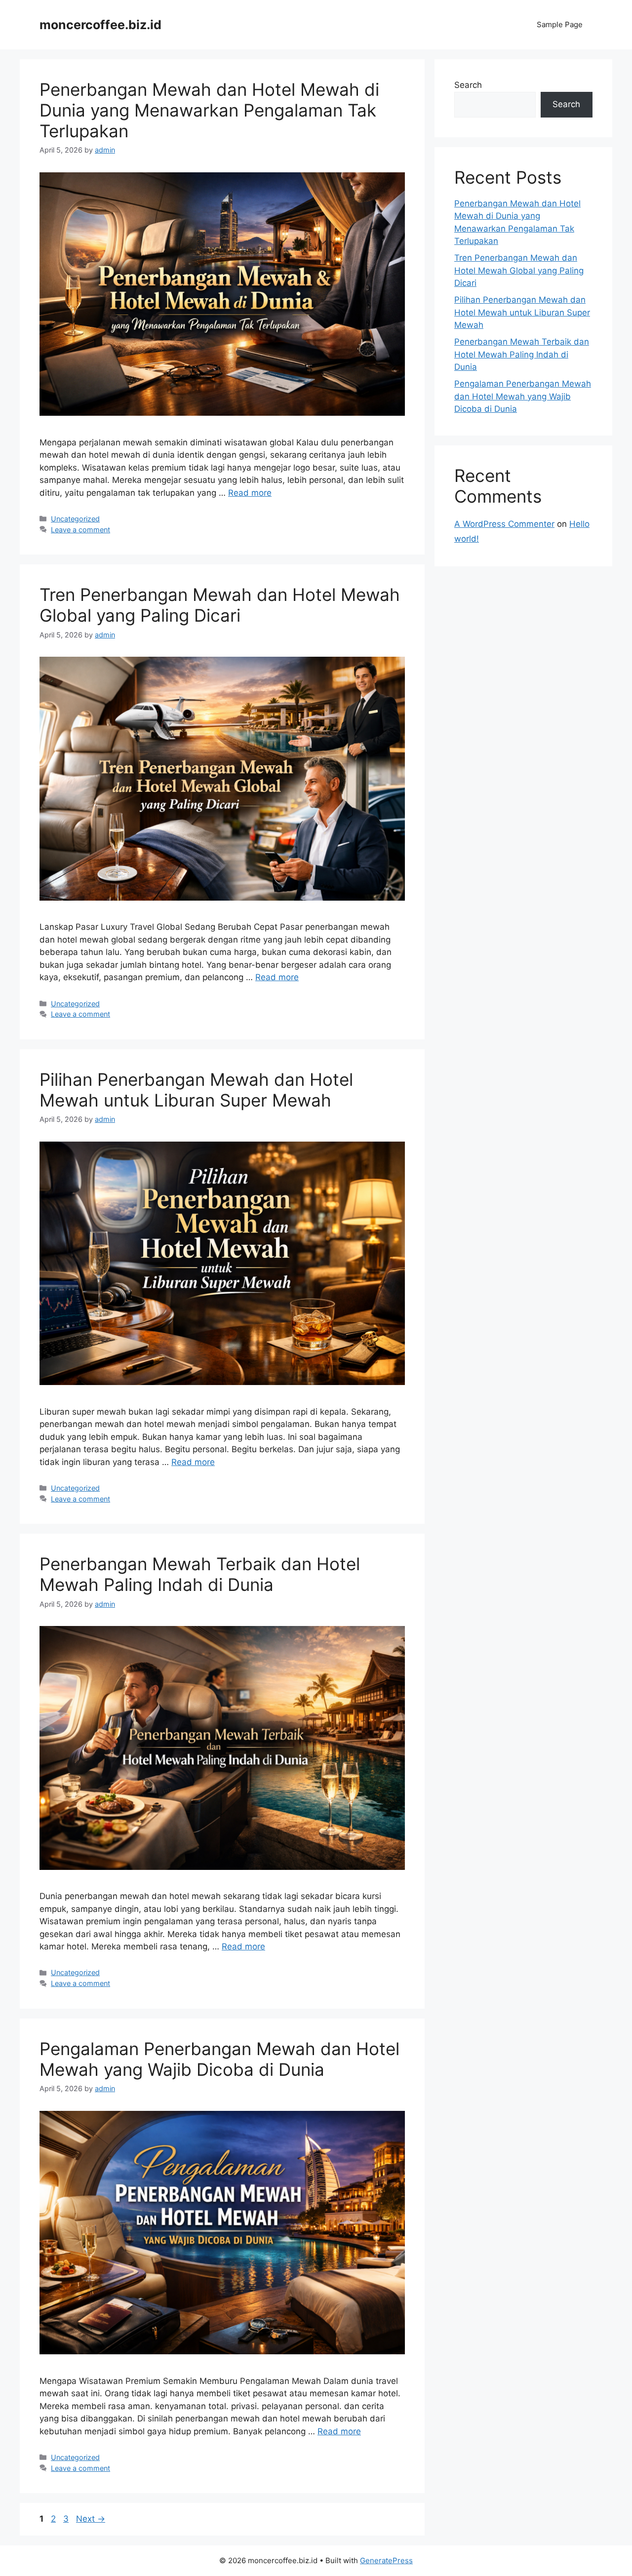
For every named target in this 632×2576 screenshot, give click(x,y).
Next (91, 2519)
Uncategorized (75, 519)
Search (468, 85)
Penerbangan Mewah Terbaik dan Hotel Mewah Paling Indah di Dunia (200, 1574)
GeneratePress (386, 2560)
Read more (250, 493)
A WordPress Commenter (504, 524)
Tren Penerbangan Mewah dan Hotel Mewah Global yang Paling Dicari (220, 605)
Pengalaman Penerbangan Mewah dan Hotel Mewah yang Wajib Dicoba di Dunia (219, 2059)
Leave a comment (80, 530)
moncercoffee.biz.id (100, 25)
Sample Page (560, 24)
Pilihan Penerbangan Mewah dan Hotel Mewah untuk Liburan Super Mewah (196, 1090)
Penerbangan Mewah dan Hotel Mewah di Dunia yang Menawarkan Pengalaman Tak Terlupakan (209, 110)
